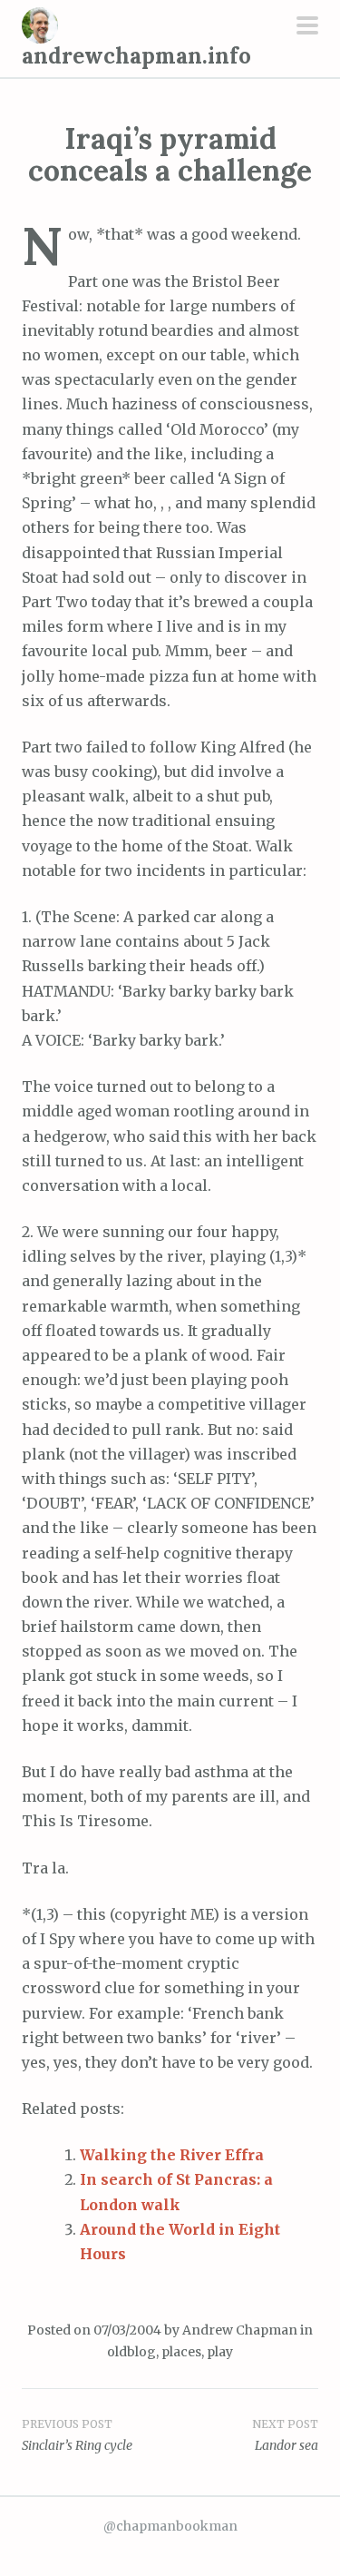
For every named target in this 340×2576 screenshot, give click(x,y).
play (220, 2352)
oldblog (131, 2352)
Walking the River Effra (172, 2155)
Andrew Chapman (240, 2330)
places (181, 2352)
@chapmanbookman (170, 2526)
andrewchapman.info (136, 56)
